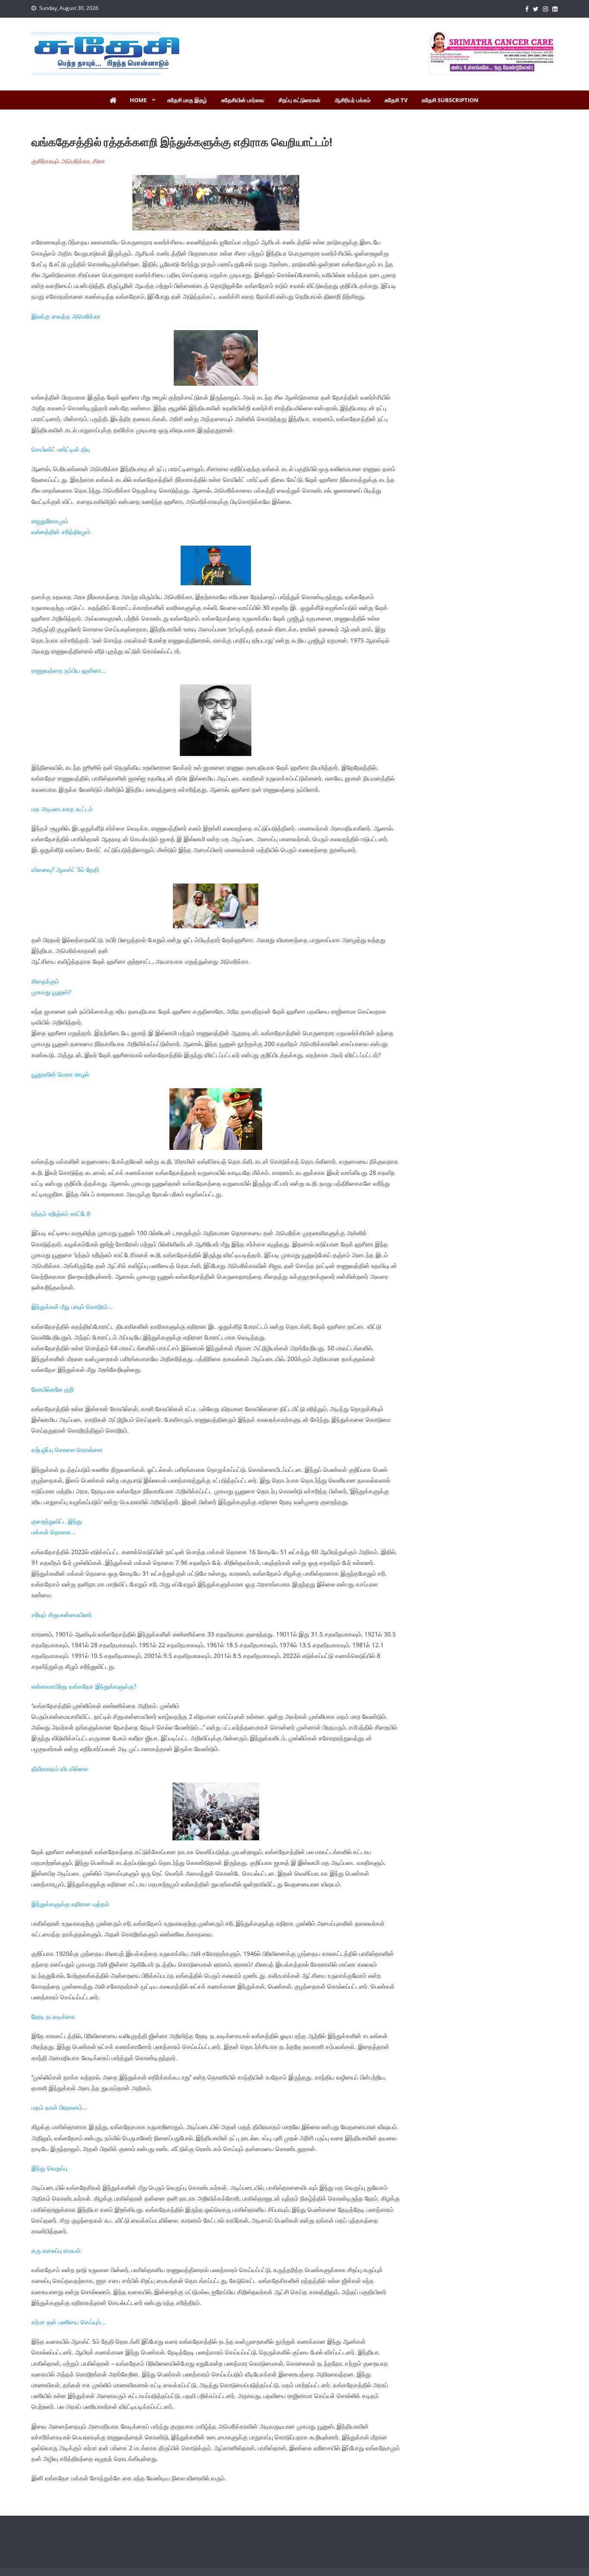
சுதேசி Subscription (450, 100)
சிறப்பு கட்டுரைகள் (299, 100)
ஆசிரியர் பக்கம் (352, 100)
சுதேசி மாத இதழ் (187, 100)
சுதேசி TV (396, 100)
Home (138, 100)
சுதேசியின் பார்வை (243, 100)
